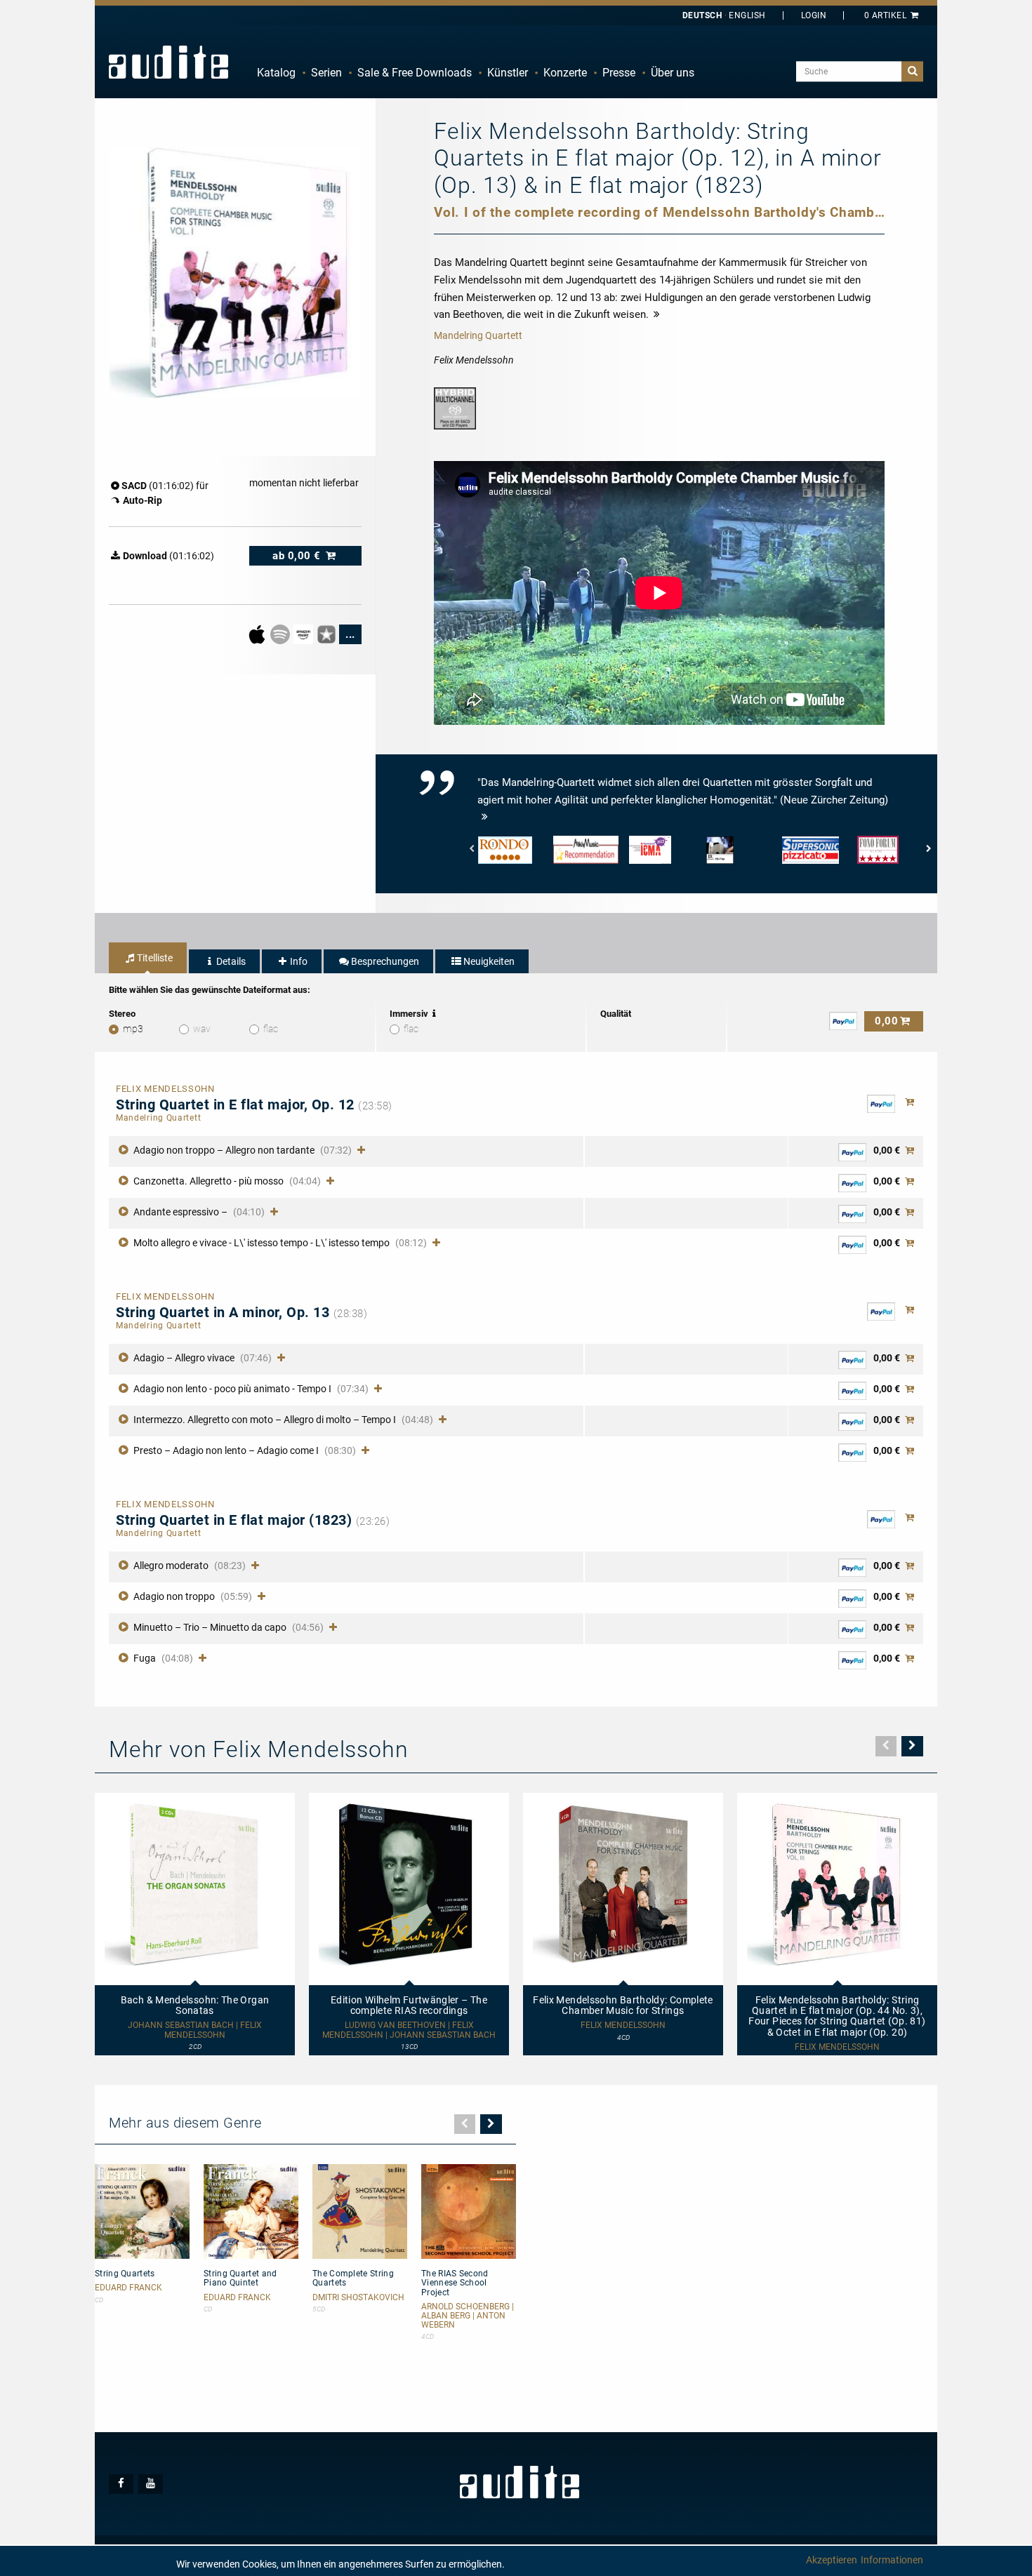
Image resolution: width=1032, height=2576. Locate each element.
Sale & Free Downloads (415, 73)
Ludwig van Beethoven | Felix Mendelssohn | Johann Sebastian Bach (409, 2030)
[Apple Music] (258, 634)
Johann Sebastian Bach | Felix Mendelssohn (195, 2030)
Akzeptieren (832, 2560)
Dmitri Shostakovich (358, 2298)
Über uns (673, 73)
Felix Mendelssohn (623, 2026)
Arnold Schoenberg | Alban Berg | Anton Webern (468, 2316)
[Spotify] (281, 634)
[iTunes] (328, 634)
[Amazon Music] (304, 634)
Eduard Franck (128, 2288)
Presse (619, 73)
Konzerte (565, 73)
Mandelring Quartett (478, 335)
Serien (326, 73)
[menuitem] (276, 73)
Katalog (276, 73)
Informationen (892, 2560)
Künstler (508, 73)
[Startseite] (168, 62)
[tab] (148, 958)
